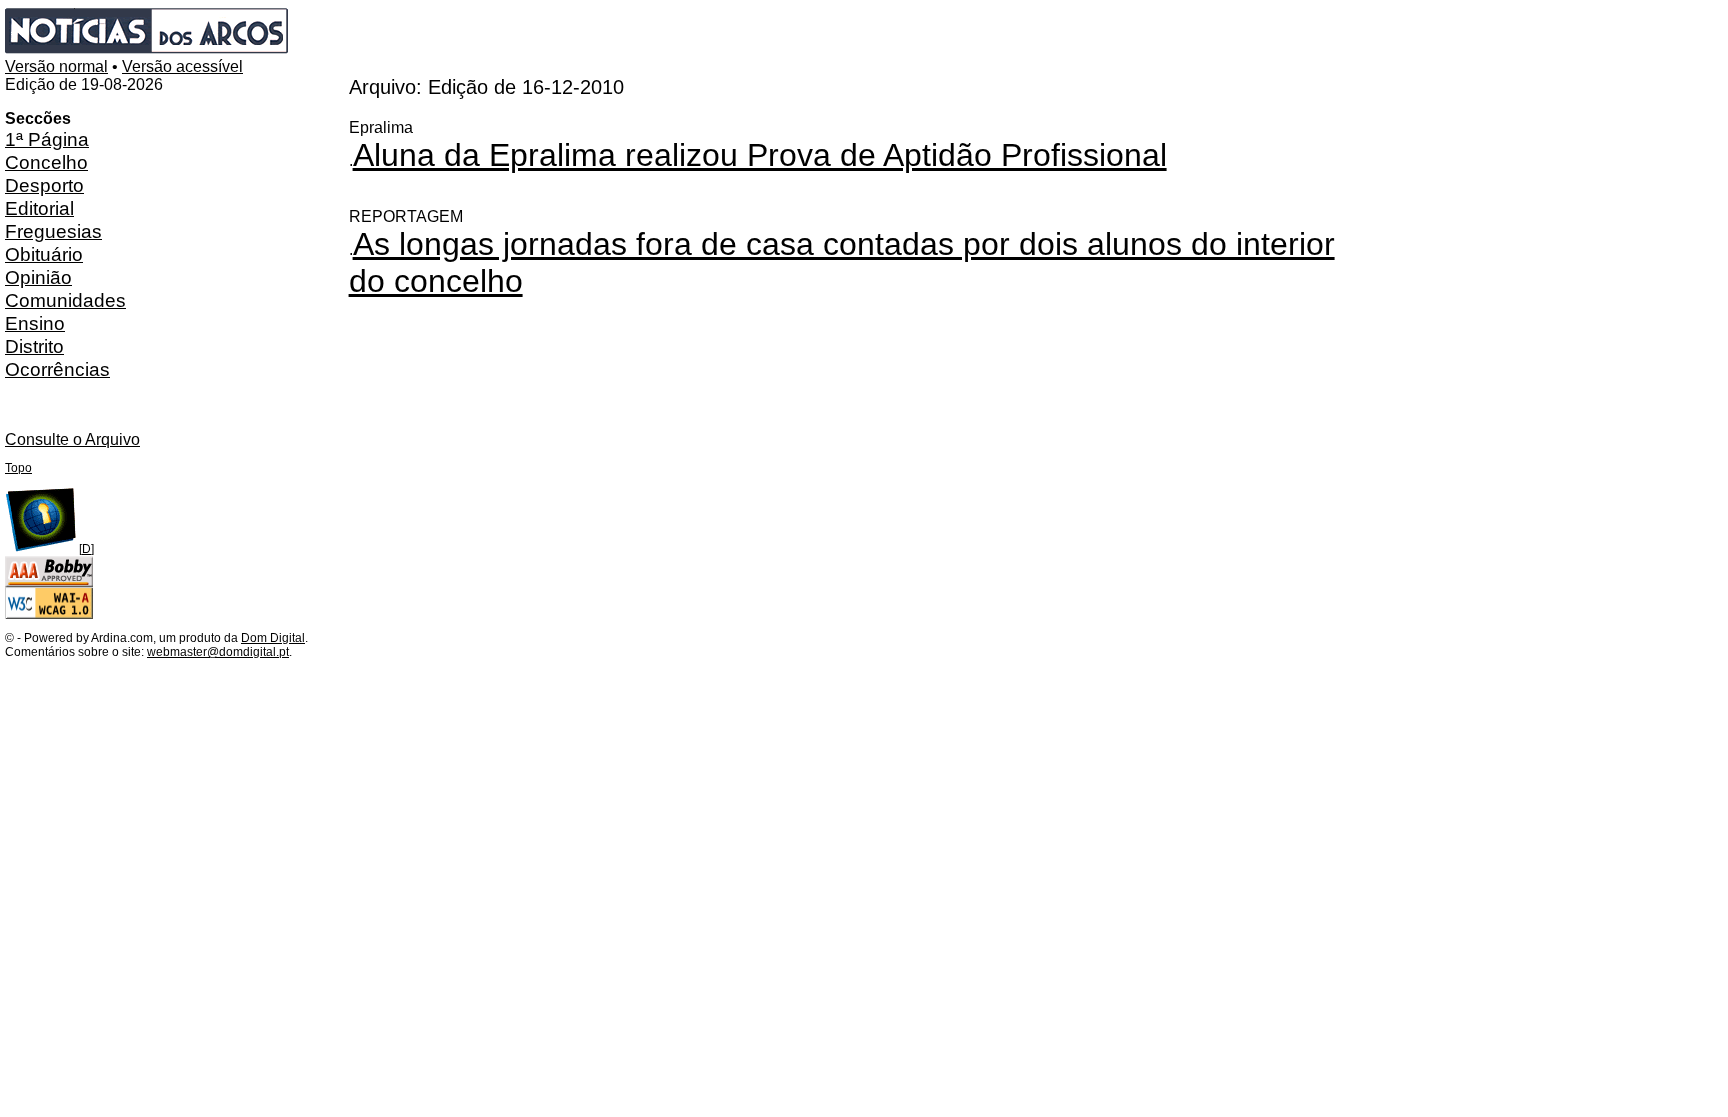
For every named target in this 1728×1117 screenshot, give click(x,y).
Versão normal (56, 66)
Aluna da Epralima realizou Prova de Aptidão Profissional (760, 155)
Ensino (35, 323)
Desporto (44, 185)
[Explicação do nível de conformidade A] (49, 615)
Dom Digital (273, 638)
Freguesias (53, 231)
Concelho (46, 162)
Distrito (34, 346)
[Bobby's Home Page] (49, 583)
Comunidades (65, 300)
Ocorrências (57, 369)
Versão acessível (182, 66)
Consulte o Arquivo (72, 439)
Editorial (39, 208)
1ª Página (47, 139)
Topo (18, 468)
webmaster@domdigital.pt (218, 652)
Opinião (38, 277)
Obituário (44, 254)
